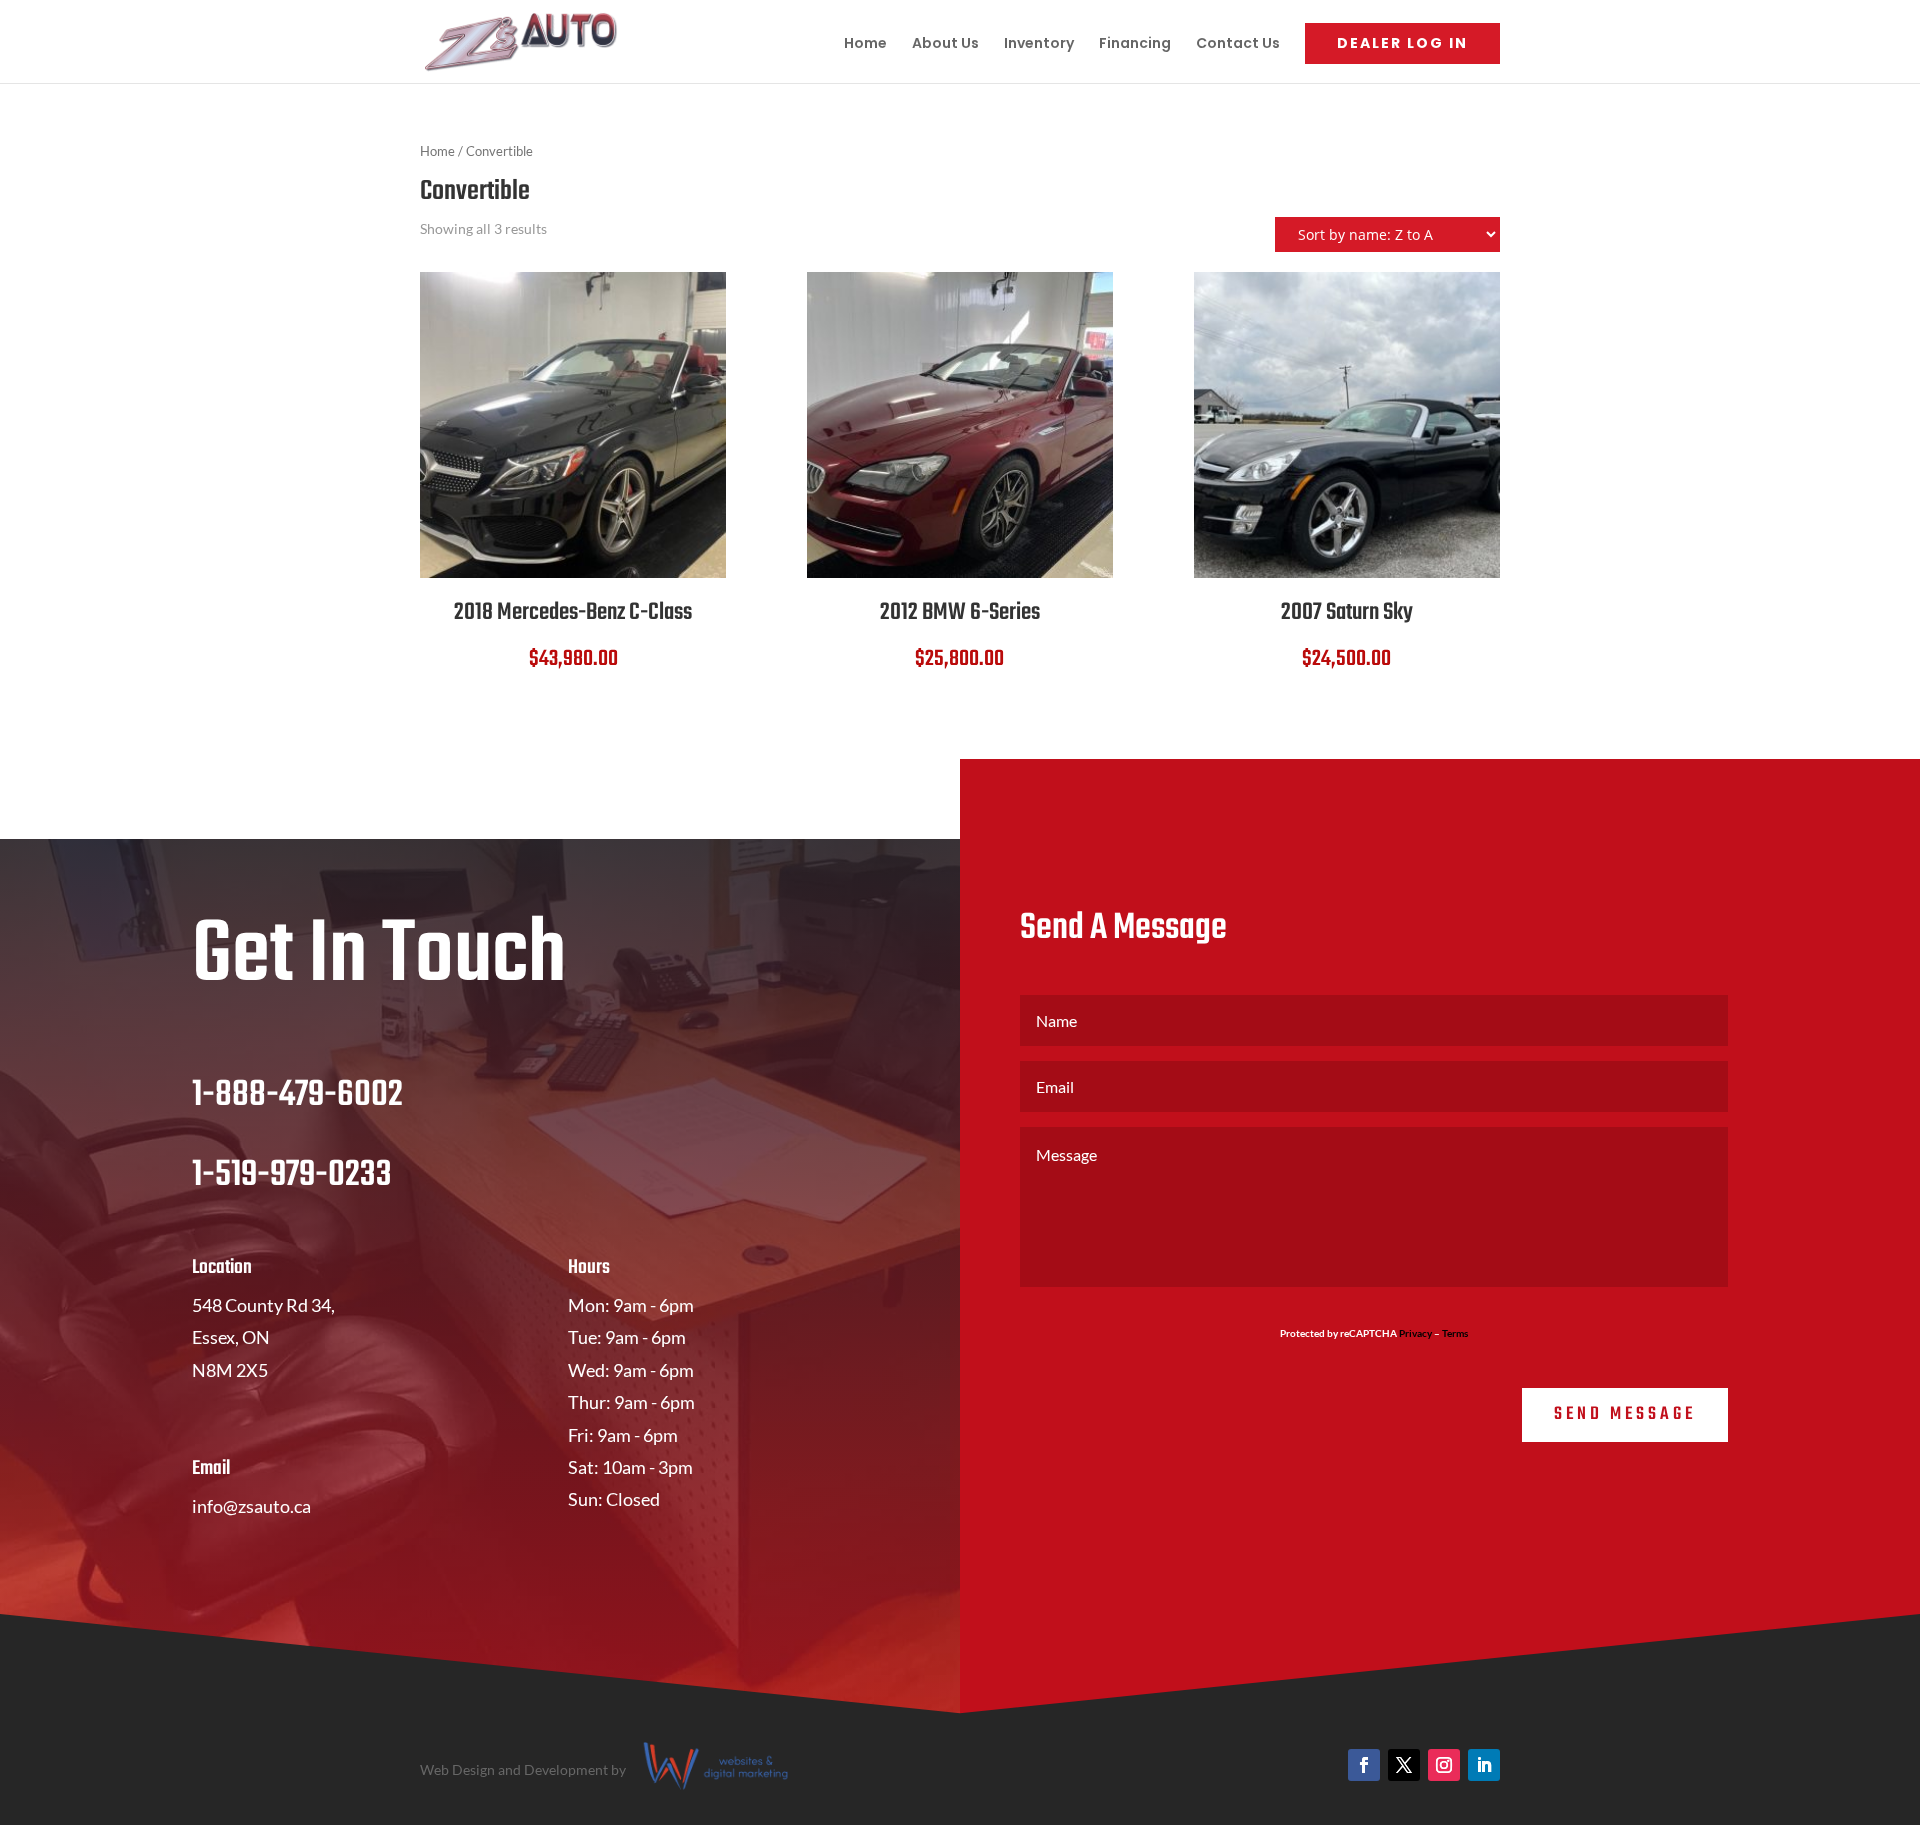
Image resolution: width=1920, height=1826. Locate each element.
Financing (1135, 44)
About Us (945, 44)
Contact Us (1238, 44)
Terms (1455, 1333)
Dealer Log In (1402, 43)
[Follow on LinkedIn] (1484, 1765)
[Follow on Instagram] (1444, 1765)
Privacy (1415, 1333)
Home (865, 44)
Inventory (1039, 44)
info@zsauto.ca (251, 1506)
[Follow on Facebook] (1364, 1765)
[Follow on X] (1404, 1765)
